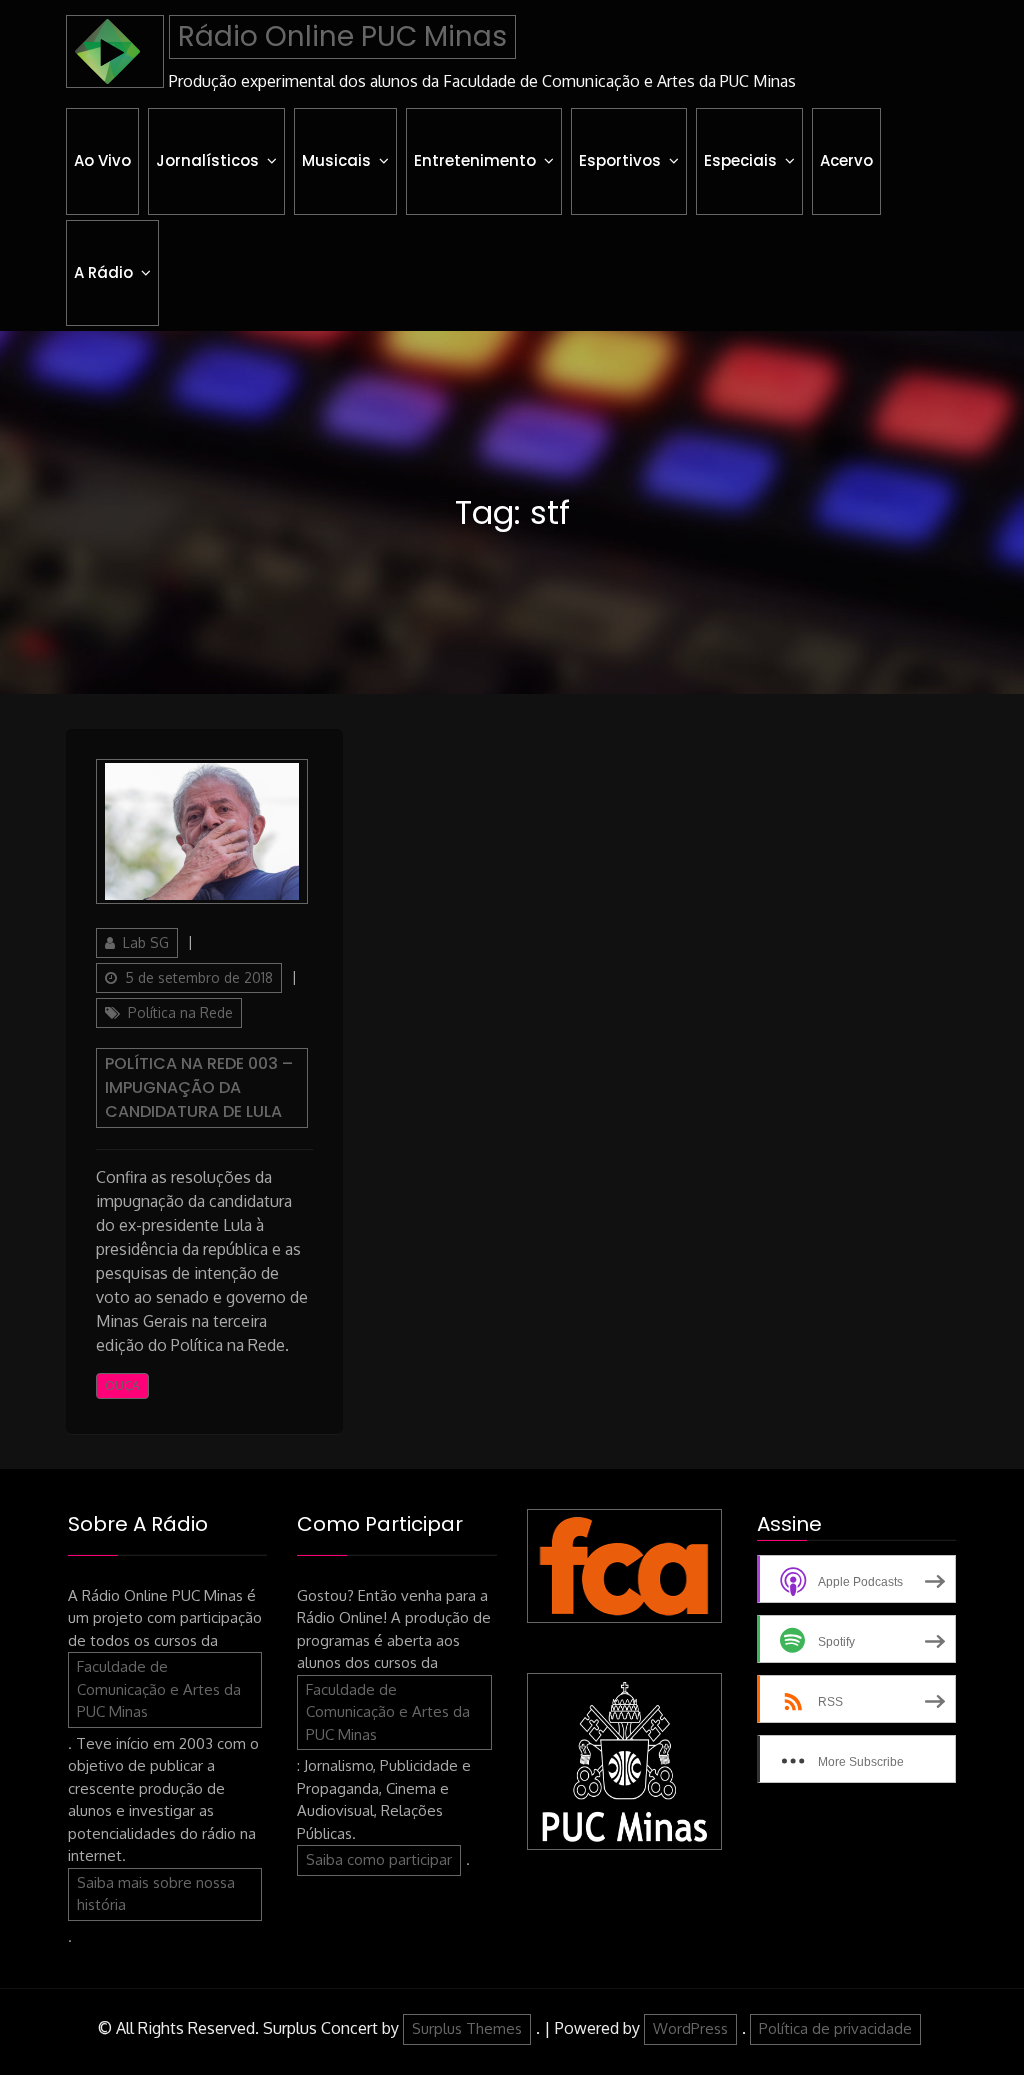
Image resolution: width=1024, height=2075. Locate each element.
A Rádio (103, 272)
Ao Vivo (102, 160)
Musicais (336, 160)
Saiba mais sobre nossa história (156, 1894)
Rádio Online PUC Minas (342, 36)
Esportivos (620, 160)
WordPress (690, 2028)
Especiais (740, 160)
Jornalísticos (207, 160)
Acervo (846, 160)
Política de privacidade (835, 2028)
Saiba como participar (379, 1859)
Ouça (122, 1385)
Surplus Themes (467, 2028)
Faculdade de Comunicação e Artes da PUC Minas (159, 1689)
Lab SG (146, 942)
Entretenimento (475, 160)
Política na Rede (180, 1012)
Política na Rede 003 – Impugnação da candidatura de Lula (199, 1087)
